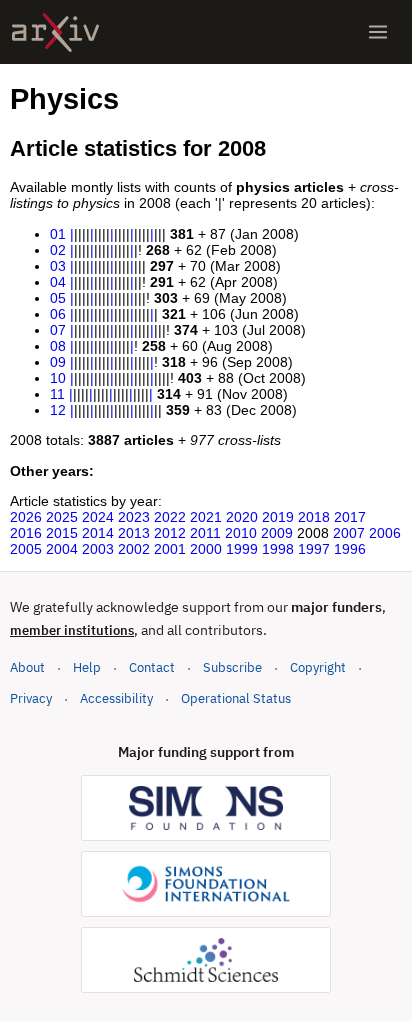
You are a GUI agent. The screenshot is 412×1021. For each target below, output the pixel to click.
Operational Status (236, 698)
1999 (242, 549)
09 (58, 362)
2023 (134, 517)
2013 (134, 533)
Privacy (31, 698)
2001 (170, 549)
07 (58, 330)
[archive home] (55, 32)
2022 (170, 517)
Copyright (318, 667)
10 (58, 378)
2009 (277, 533)
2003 (98, 549)
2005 (26, 549)
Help (87, 667)
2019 (278, 517)
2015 (62, 533)
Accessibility (116, 698)
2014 (98, 533)
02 (58, 250)
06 (58, 314)
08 (58, 346)
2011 (205, 533)
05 (58, 298)
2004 (62, 549)
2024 (98, 517)
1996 (350, 549)
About (27, 667)
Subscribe (232, 667)
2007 (349, 533)
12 (58, 410)
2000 (206, 549)
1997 (314, 549)
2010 (241, 533)
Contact (152, 667)
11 (57, 394)
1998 (278, 549)
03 (58, 266)
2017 (350, 517)
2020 (242, 517)
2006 (385, 533)
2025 (62, 517)
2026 (26, 517)
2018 (314, 517)
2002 (134, 549)
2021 (206, 517)
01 (58, 234)
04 (58, 282)
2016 (26, 533)
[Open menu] (378, 32)
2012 (170, 533)
